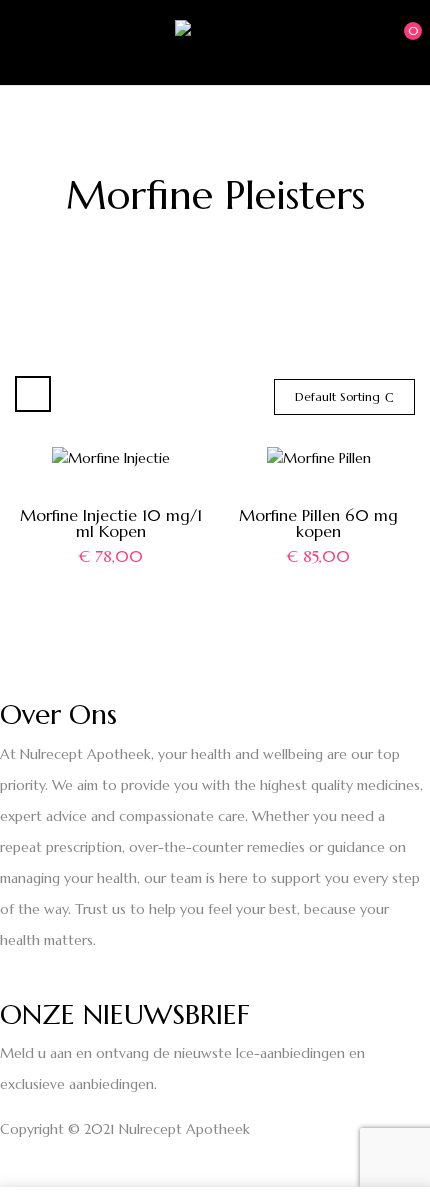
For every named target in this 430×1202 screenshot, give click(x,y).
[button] (397, 41)
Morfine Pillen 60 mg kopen (318, 523)
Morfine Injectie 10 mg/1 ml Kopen (111, 523)
